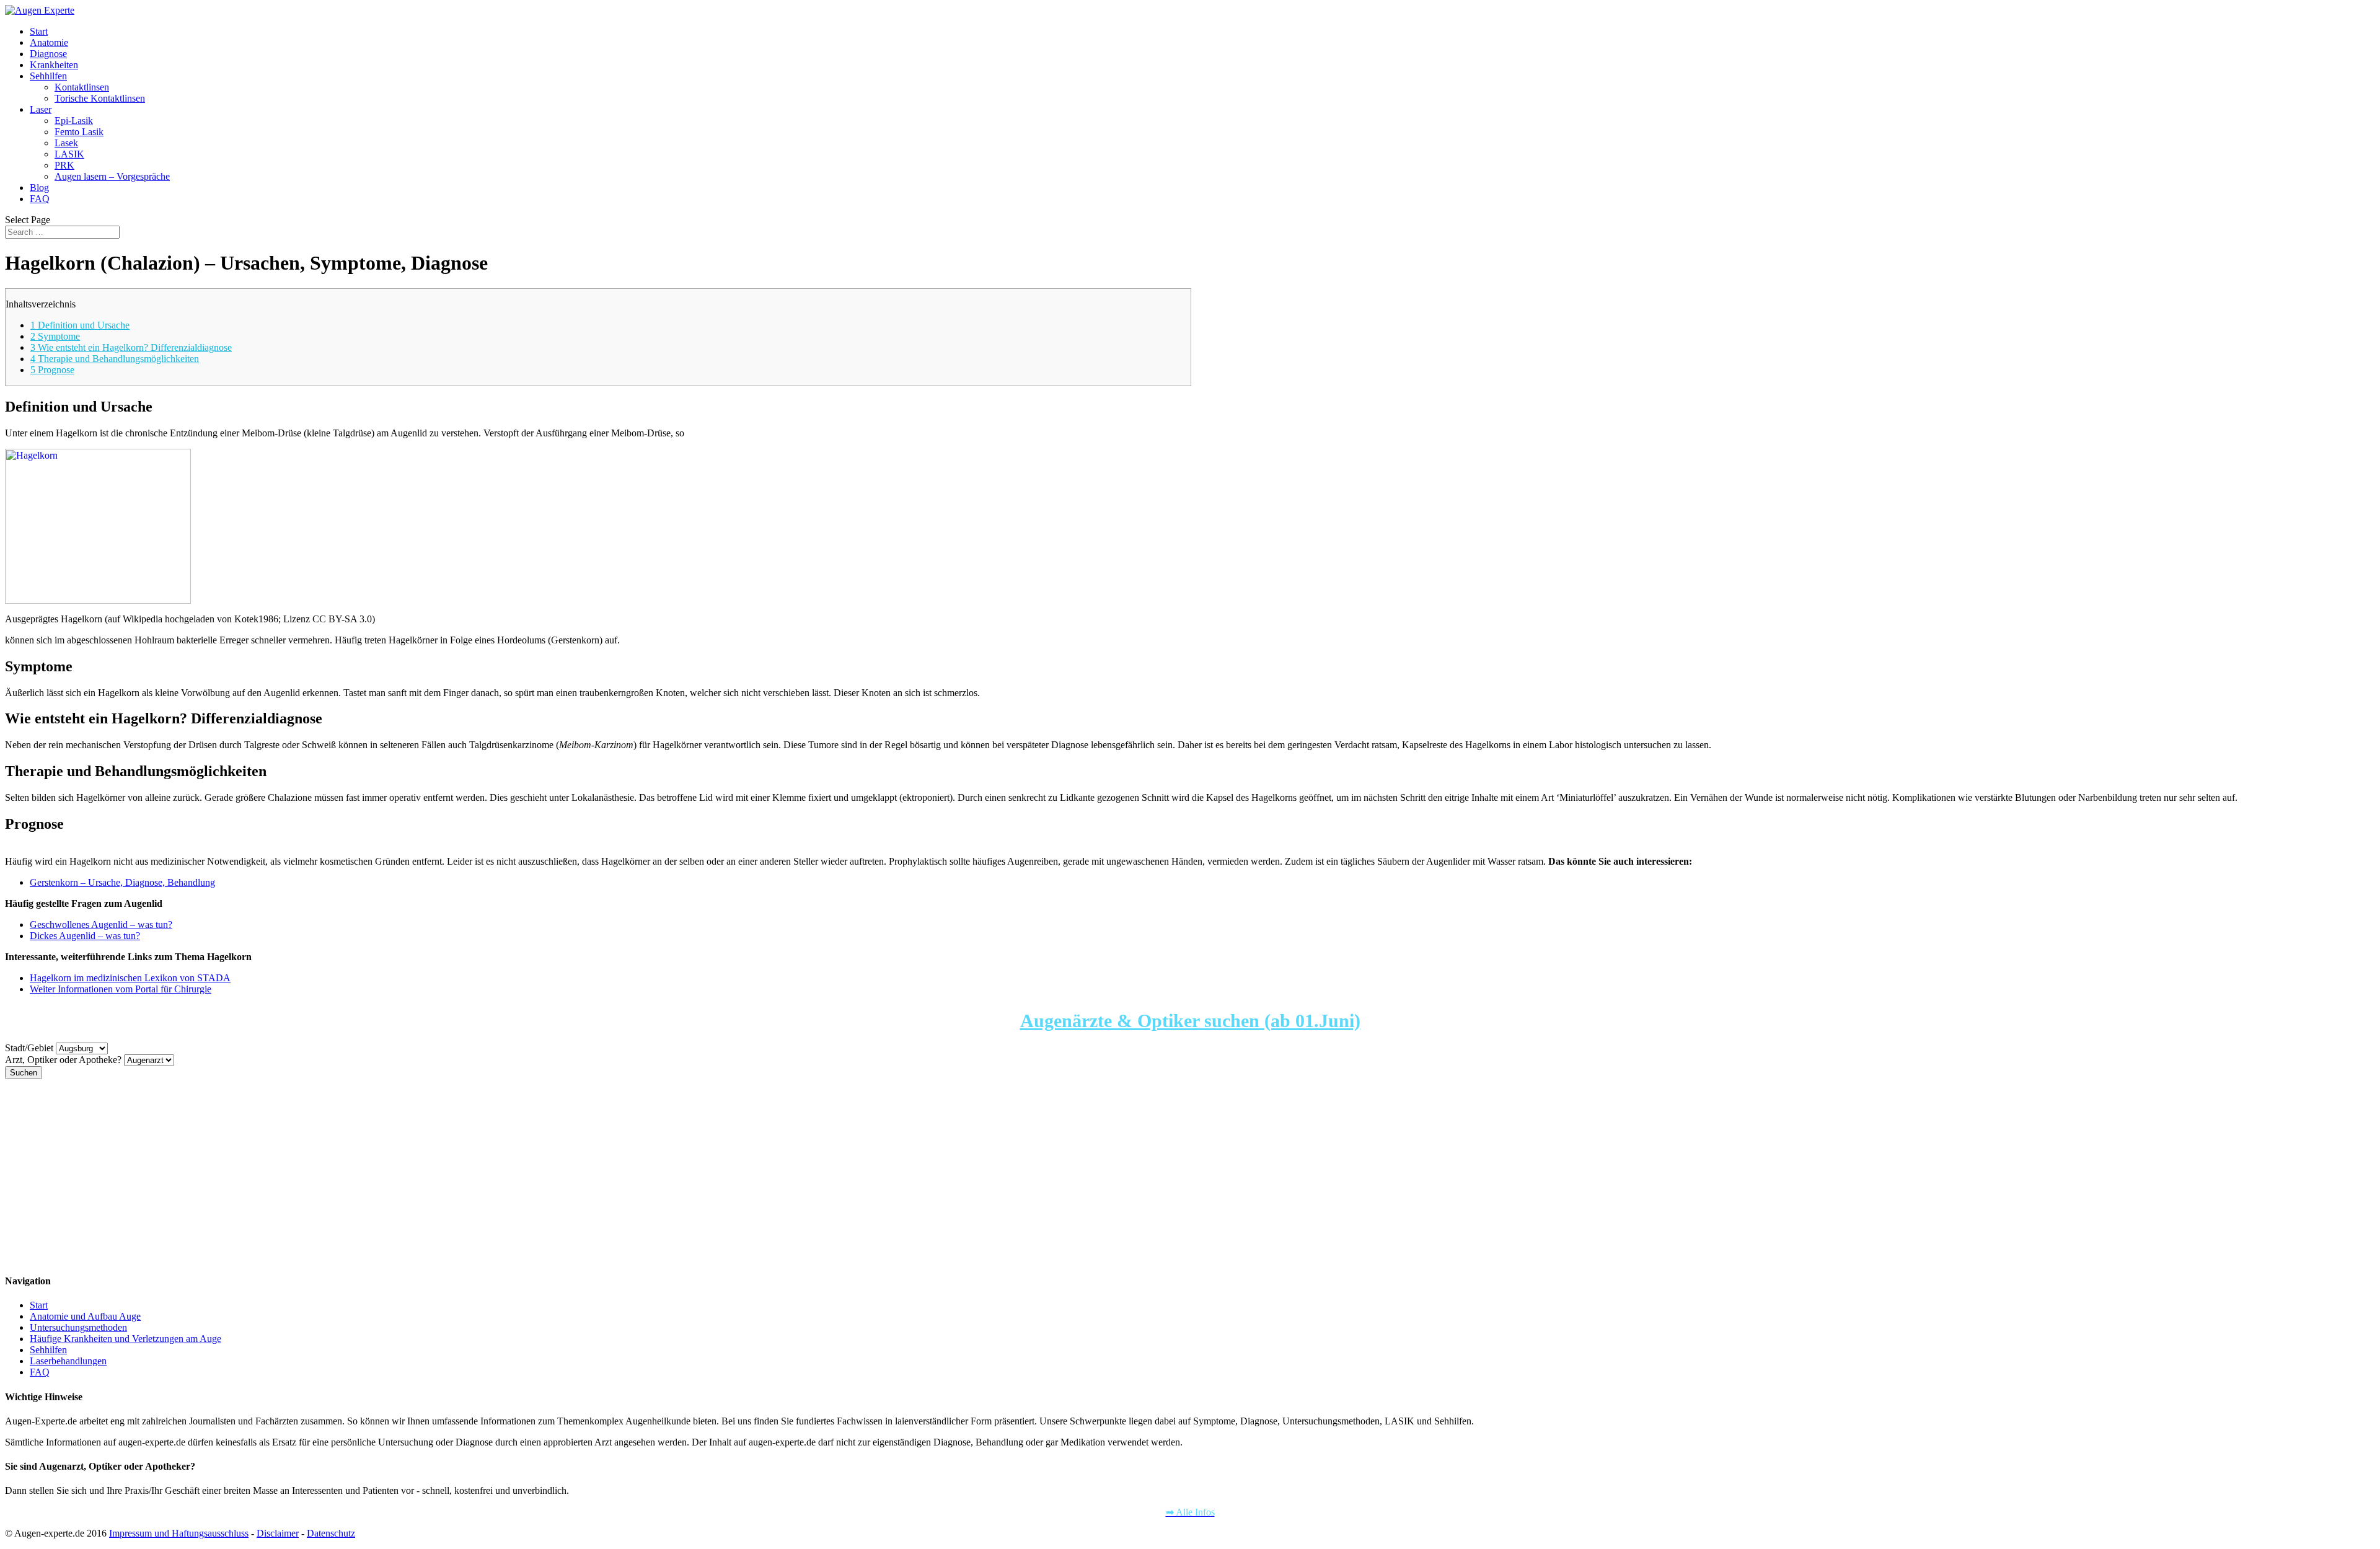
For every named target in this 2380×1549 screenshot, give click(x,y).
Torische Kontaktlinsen (100, 98)
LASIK (69, 154)
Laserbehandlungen (68, 1361)
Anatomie (49, 42)
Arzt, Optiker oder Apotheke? (63, 1060)
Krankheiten (54, 65)
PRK (64, 165)
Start (39, 31)
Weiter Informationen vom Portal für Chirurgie (121, 989)
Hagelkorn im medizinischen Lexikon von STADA (130, 978)
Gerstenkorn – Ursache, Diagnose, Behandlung (122, 882)
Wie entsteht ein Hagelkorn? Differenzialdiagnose (131, 347)
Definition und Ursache (80, 325)
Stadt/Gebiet (29, 1048)
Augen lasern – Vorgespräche (112, 176)
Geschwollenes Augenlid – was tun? (101, 925)
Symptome (55, 336)
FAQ (40, 199)
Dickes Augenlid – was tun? (85, 936)
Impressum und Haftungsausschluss (179, 1533)
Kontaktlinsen (82, 87)
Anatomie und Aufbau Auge (85, 1316)
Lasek (66, 143)
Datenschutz (331, 1533)
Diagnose (48, 54)
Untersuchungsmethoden (78, 1327)
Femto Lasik (79, 132)
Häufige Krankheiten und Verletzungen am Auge (126, 1339)
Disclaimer (278, 1533)
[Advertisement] (377, 1176)
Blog (39, 188)
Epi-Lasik (74, 121)
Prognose (52, 370)
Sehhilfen (48, 76)
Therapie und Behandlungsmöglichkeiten (115, 359)
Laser (41, 109)
